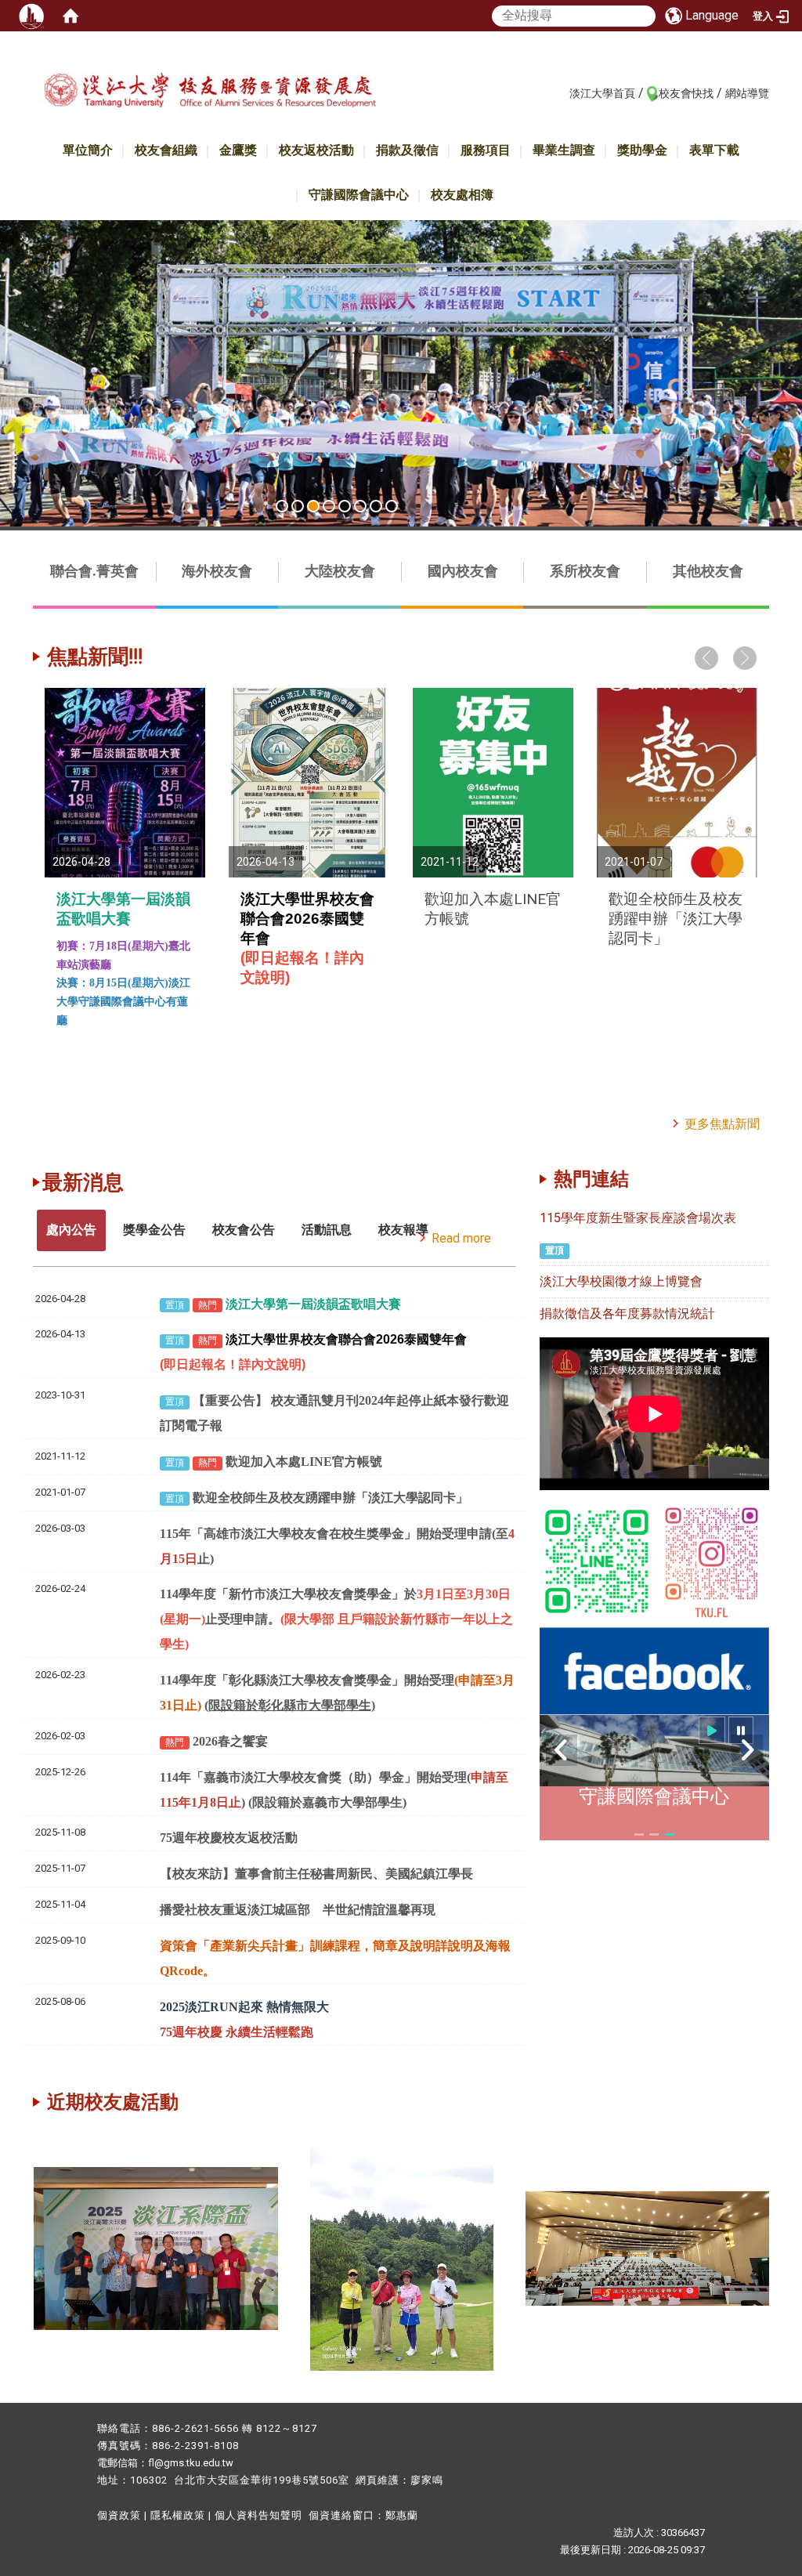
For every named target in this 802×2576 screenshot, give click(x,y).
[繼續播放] (712, 1730)
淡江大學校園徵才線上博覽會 (621, 1281)
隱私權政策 (178, 2515)
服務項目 (486, 150)
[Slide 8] (392, 506)
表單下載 (714, 150)
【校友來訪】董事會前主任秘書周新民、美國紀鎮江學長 (316, 1874)
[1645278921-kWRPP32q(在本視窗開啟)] (597, 1560)
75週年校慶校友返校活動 (229, 1838)
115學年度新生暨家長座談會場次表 (638, 1218)
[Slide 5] (345, 506)
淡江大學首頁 (602, 93)
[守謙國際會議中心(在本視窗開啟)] (654, 1751)
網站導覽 (747, 93)
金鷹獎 (238, 150)
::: (561, 92)
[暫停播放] (741, 1730)
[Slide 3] (313, 506)
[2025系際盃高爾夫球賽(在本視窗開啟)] (156, 2247)
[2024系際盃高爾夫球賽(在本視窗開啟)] (402, 2247)
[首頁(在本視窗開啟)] (70, 16)
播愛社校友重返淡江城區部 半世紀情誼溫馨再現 (298, 1910)
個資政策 (119, 2515)
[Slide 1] (282, 506)
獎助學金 (642, 150)
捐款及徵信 (407, 150)
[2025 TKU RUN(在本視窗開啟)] (401, 373)
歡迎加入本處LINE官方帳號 (304, 1462)
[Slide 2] (298, 506)
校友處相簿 (462, 195)
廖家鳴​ (427, 2480)
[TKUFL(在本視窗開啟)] (654, 1670)
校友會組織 (166, 150)
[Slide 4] (329, 506)
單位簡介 (88, 150)
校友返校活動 (316, 150)
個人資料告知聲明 (258, 2515)
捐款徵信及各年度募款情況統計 (627, 1313)
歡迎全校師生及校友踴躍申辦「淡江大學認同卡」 (676, 919)
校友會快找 (686, 93)
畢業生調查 (564, 150)
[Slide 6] (360, 506)
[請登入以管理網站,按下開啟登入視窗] (31, 16)
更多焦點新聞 (722, 1124)
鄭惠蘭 (402, 2515)
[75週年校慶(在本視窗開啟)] (648, 2247)
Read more (461, 1238)
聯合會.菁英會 (94, 571)
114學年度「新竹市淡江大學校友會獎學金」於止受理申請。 (336, 1619)
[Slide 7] (376, 506)
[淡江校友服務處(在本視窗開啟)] (210, 97)
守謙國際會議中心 (359, 195)
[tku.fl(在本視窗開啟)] (712, 1560)
